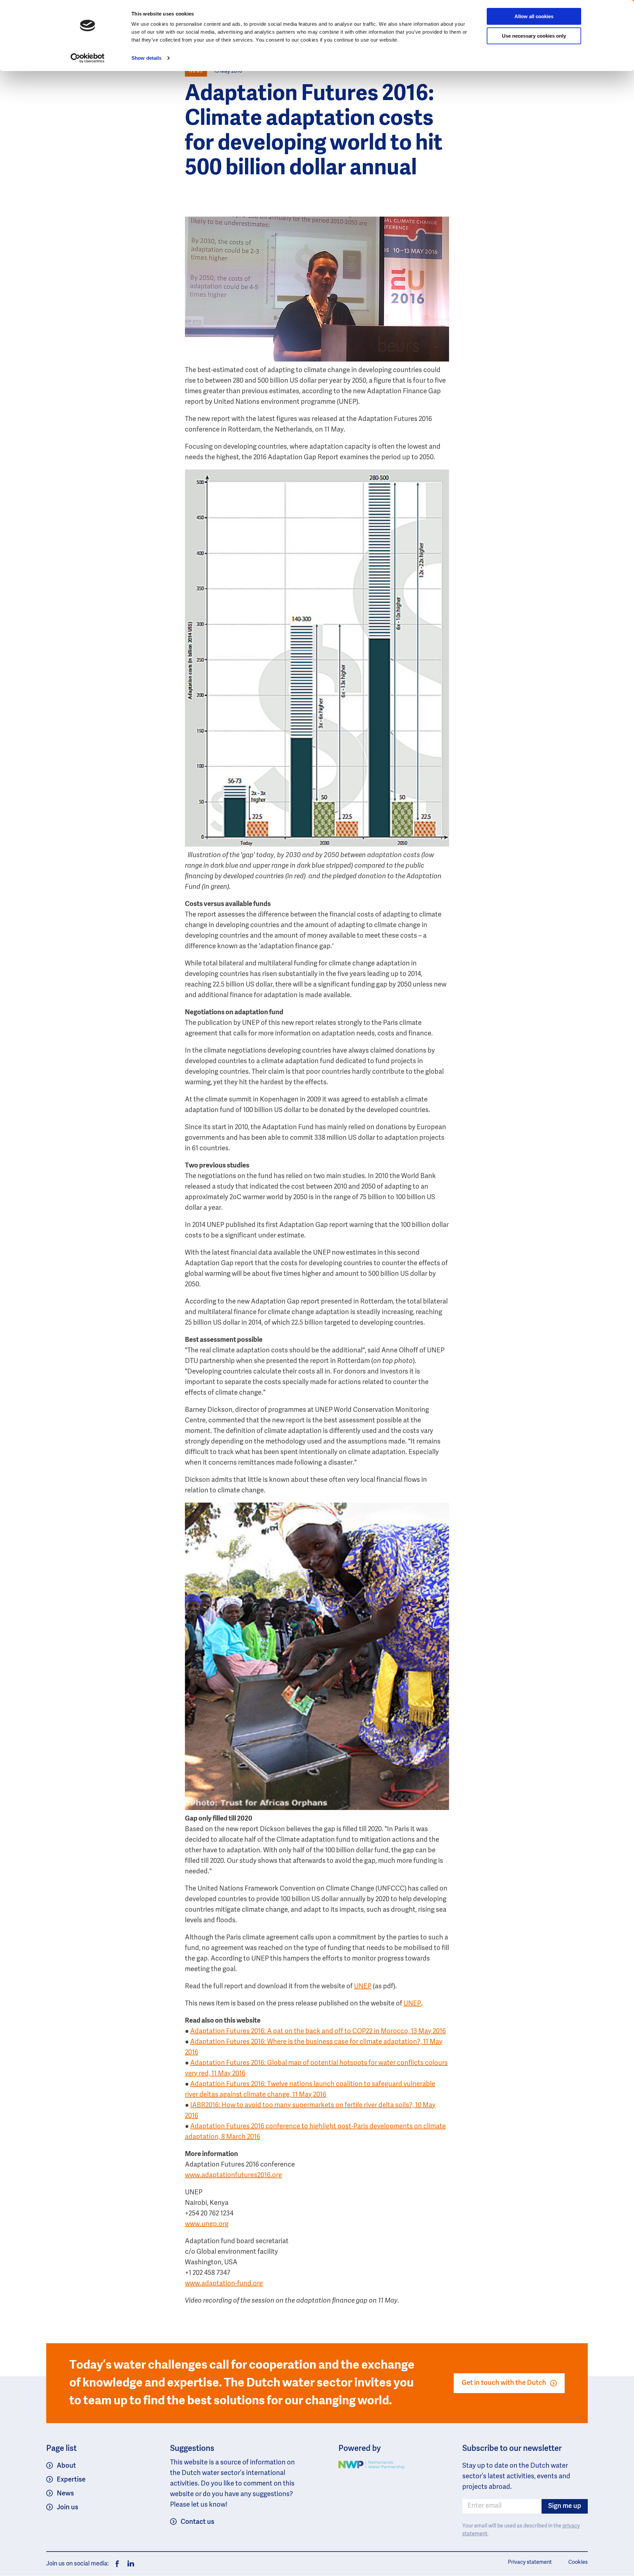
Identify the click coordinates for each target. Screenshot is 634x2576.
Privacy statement (530, 2562)
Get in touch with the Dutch (504, 2383)
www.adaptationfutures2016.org (233, 2176)
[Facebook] (117, 2564)
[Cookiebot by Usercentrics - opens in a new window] (88, 58)
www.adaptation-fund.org (224, 2284)
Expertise (71, 2480)
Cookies (578, 2562)
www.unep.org (207, 2224)
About (66, 2466)
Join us (68, 2508)
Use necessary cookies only (534, 36)
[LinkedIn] (129, 2564)
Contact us (197, 2522)
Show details (146, 58)
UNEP (363, 1987)
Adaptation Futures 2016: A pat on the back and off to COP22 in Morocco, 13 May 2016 (318, 2032)
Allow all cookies (534, 16)
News (65, 2494)
